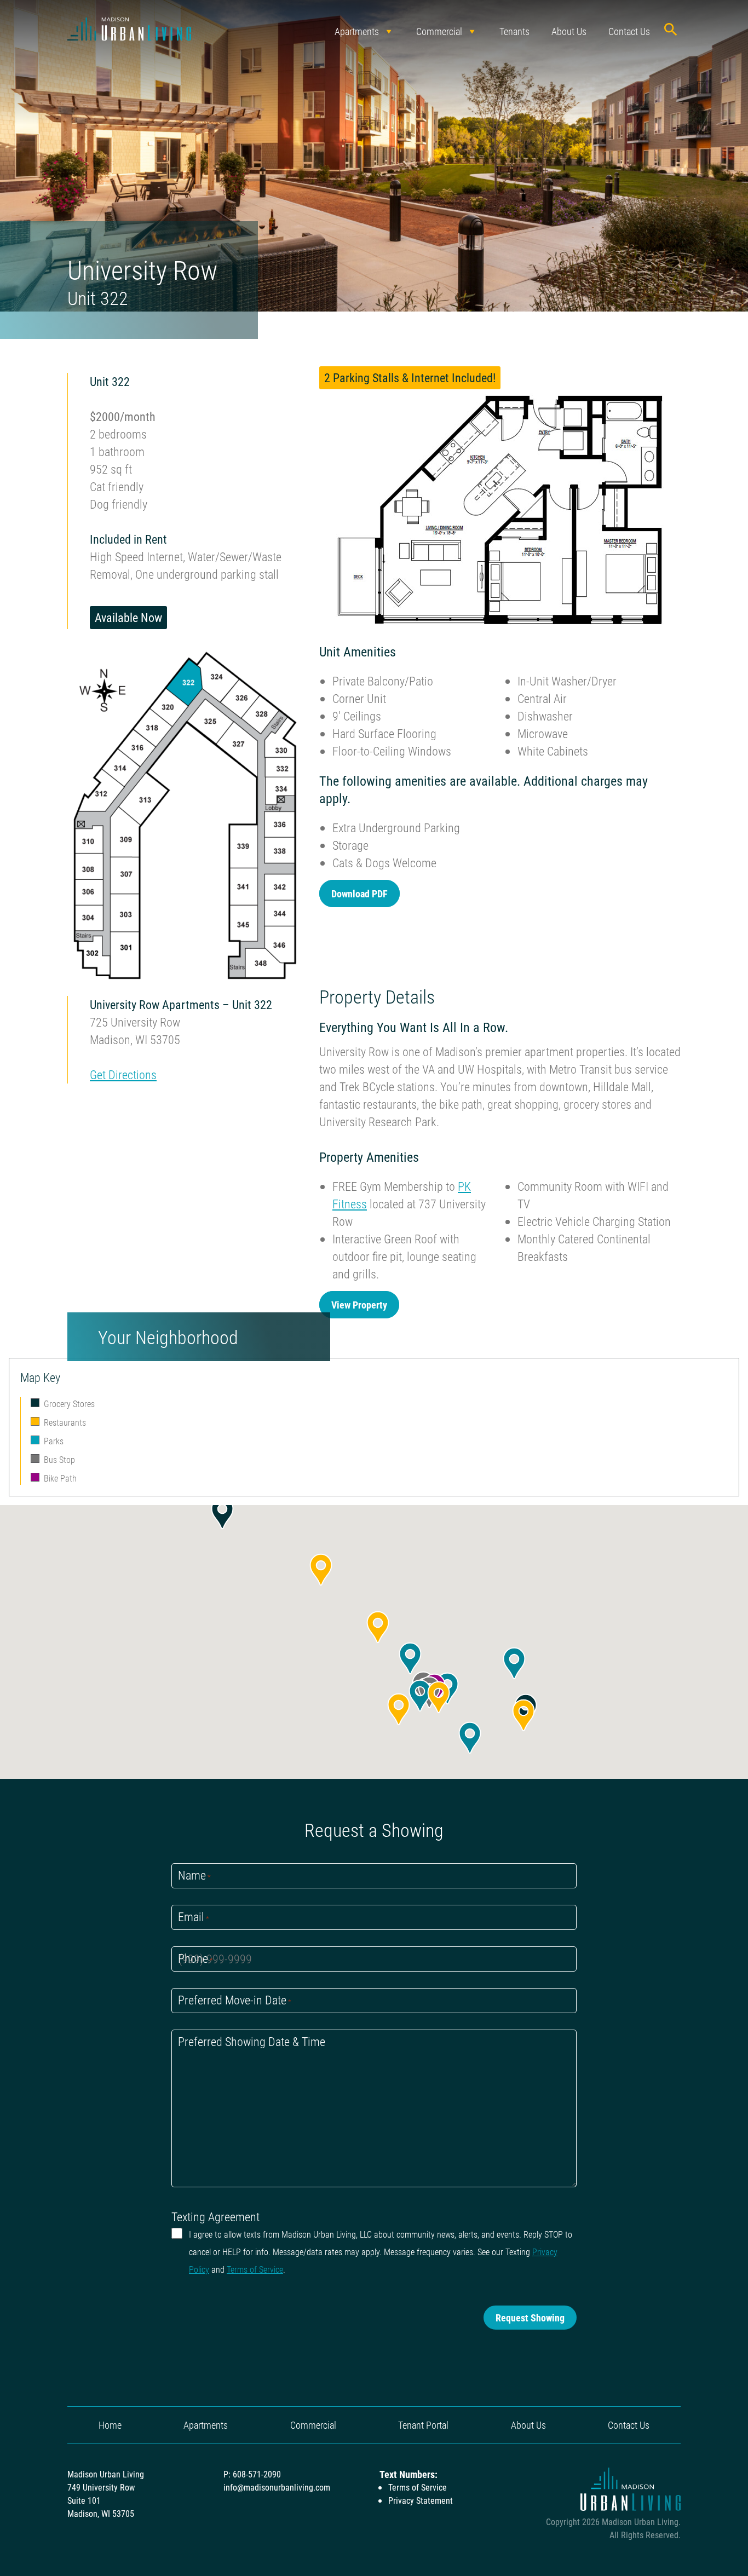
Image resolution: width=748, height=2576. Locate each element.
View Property (359, 1305)
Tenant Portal (423, 2425)
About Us (569, 31)
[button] (222, 1513)
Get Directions (123, 1074)
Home (110, 2425)
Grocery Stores (69, 1404)
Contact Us (629, 31)
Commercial (439, 31)
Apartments (357, 31)
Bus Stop (59, 1459)
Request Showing (530, 2318)
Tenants (514, 31)
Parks (54, 1441)
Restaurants (65, 1422)
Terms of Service (255, 2269)
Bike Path (60, 1478)
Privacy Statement (421, 2500)
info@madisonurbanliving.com (277, 2487)
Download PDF (359, 894)
